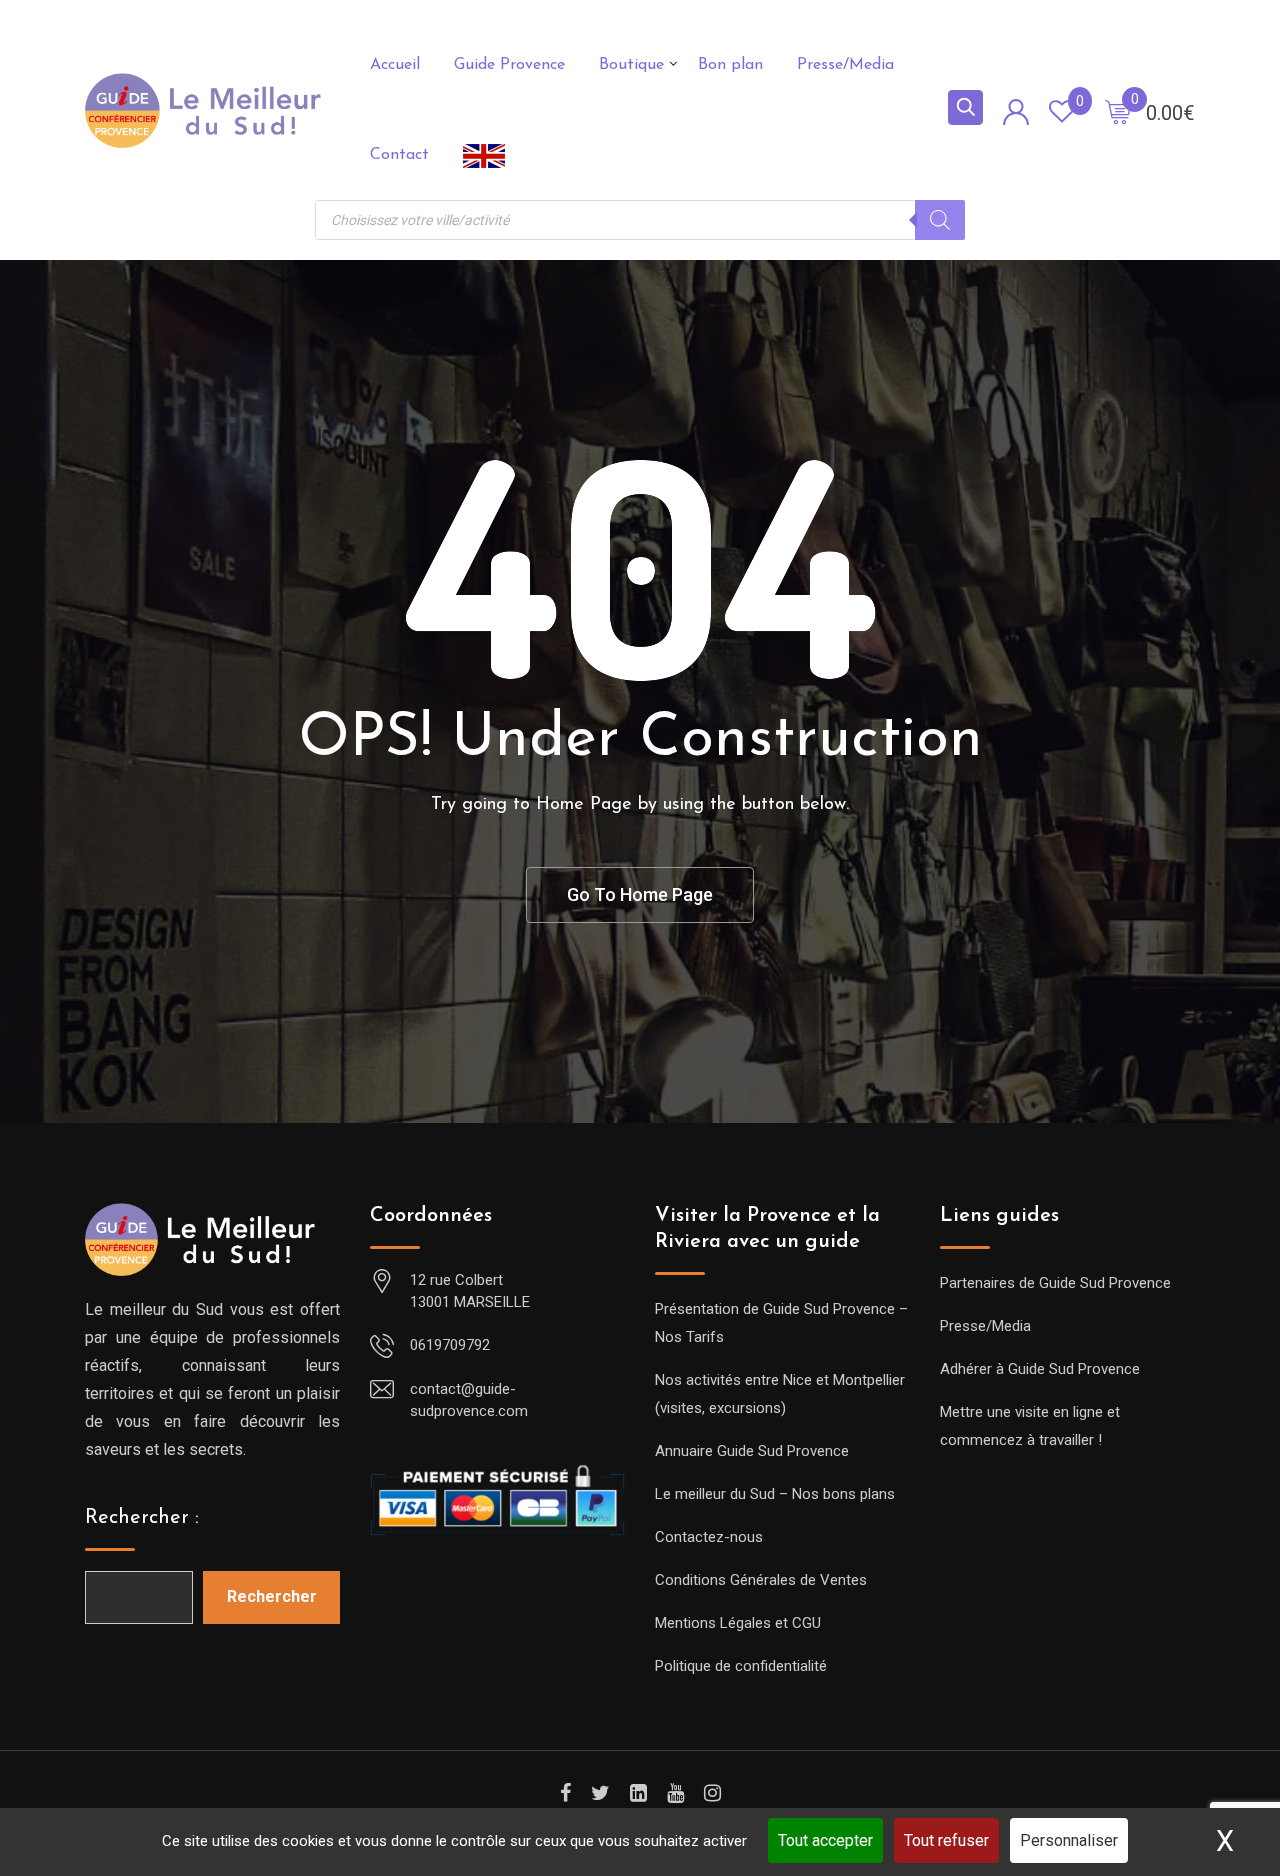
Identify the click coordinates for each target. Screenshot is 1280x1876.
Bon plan (730, 65)
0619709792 (450, 1345)
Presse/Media (845, 65)
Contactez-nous (709, 1537)
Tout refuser (946, 1840)
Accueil (395, 65)
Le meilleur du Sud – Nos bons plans (775, 1494)
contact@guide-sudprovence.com (469, 1400)
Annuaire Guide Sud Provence (752, 1451)
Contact (399, 155)
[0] (1118, 111)
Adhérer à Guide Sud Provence (1040, 1369)
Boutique (631, 65)
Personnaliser (1069, 1840)
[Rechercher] (940, 220)
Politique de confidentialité (741, 1666)
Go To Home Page (640, 894)
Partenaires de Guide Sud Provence (1055, 1283)
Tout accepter (825, 1840)
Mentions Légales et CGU (738, 1623)
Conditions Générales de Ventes (761, 1580)
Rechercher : (142, 1518)
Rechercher (272, 1596)
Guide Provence (509, 65)
